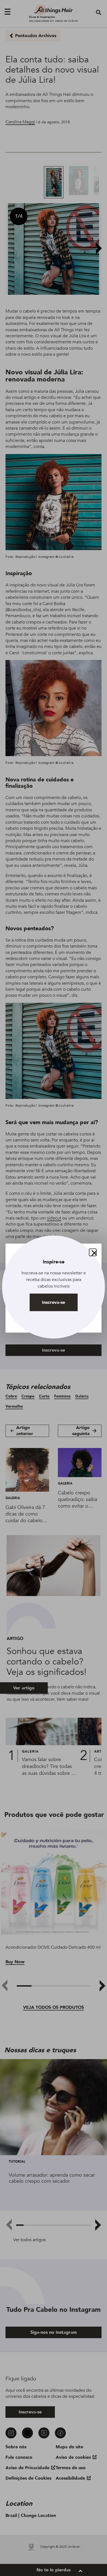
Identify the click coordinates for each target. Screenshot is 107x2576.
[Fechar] (93, 1252)
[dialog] (54, 1288)
